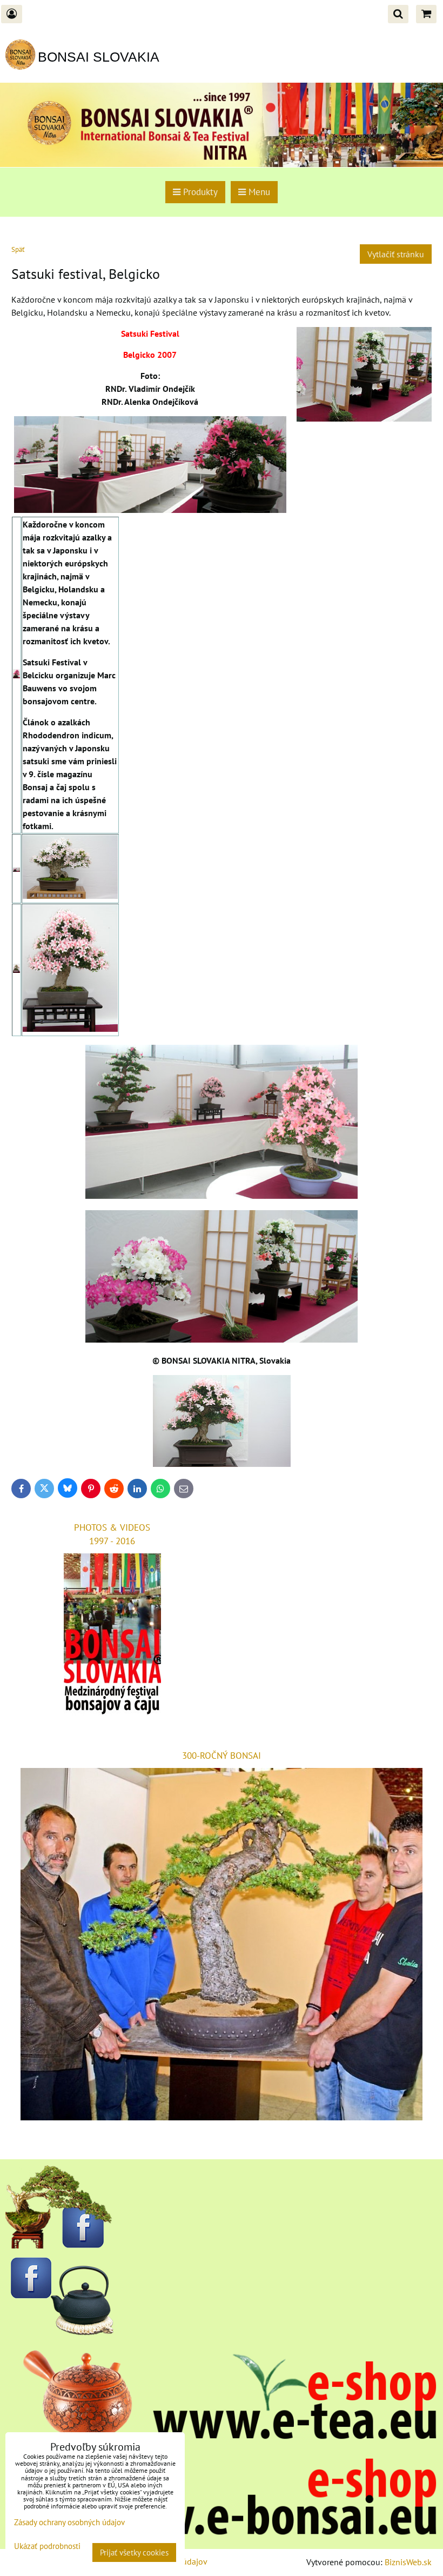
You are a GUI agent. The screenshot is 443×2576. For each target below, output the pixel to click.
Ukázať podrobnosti (47, 2547)
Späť (18, 249)
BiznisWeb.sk (408, 2562)
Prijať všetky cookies (134, 2552)
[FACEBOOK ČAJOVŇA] (59, 2332)
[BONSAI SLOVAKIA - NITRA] (222, 2534)
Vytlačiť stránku (396, 254)
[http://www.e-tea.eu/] (222, 2438)
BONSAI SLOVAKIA (99, 57)
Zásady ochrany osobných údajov (69, 2522)
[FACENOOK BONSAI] (59, 2245)
